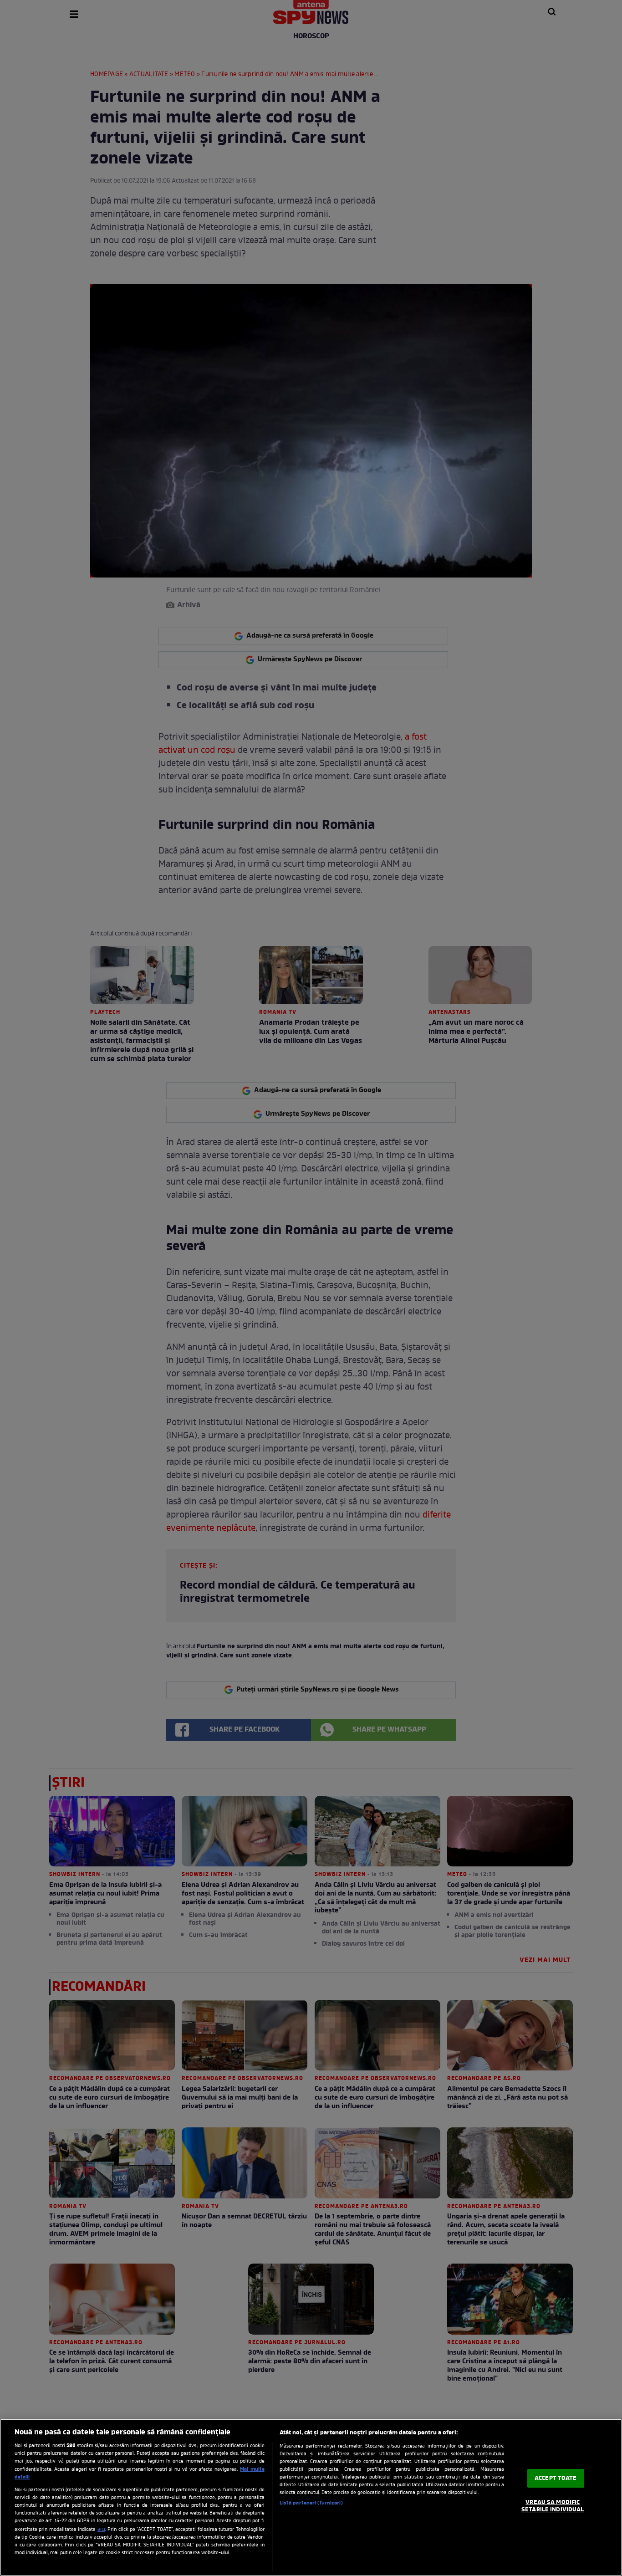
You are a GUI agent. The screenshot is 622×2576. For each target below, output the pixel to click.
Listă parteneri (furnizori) (311, 2503)
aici (101, 2530)
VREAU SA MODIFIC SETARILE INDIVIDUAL (553, 2506)
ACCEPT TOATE (556, 2478)
